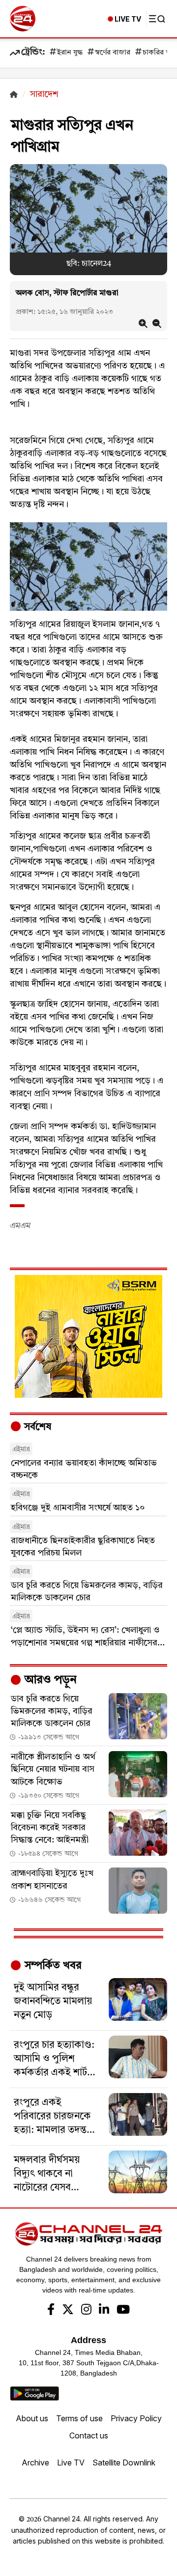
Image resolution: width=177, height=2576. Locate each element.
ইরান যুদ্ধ (70, 53)
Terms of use (79, 2418)
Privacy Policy (136, 2418)
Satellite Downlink (124, 2463)
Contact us (89, 2435)
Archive (35, 2463)
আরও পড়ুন (49, 1680)
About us (32, 2418)
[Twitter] (68, 2311)
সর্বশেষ (36, 1427)
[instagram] (86, 2311)
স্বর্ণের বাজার (113, 53)
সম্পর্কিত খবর (52, 1966)
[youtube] (123, 2311)
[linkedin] (104, 2311)
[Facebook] (51, 2311)
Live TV (71, 2463)
